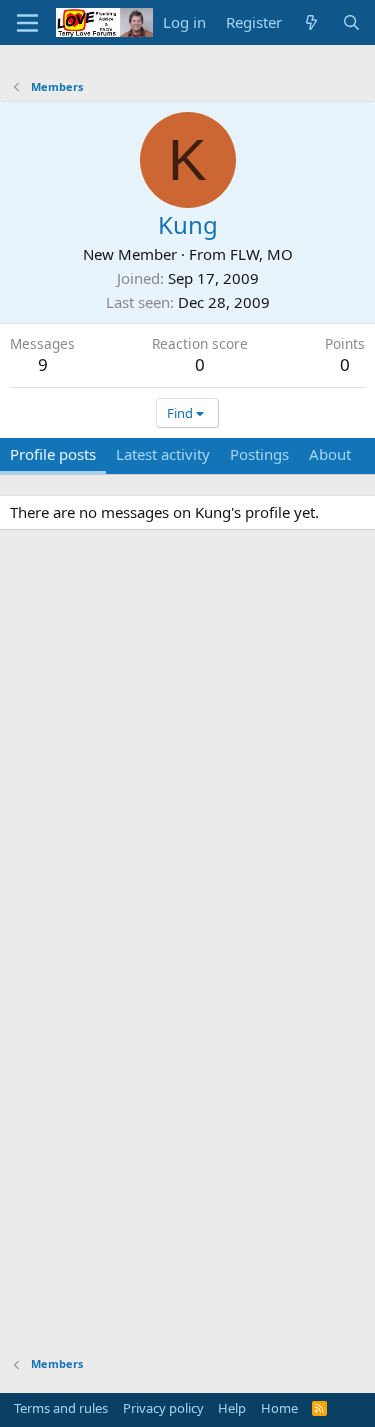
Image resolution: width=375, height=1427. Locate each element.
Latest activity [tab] (163, 454)
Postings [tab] (259, 454)
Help (232, 1408)
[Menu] (27, 23)
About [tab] (330, 454)
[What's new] (311, 22)
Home (279, 1408)
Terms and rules (61, 1408)
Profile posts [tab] (53, 454)
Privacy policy (163, 1408)
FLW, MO (261, 254)
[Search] (351, 22)
